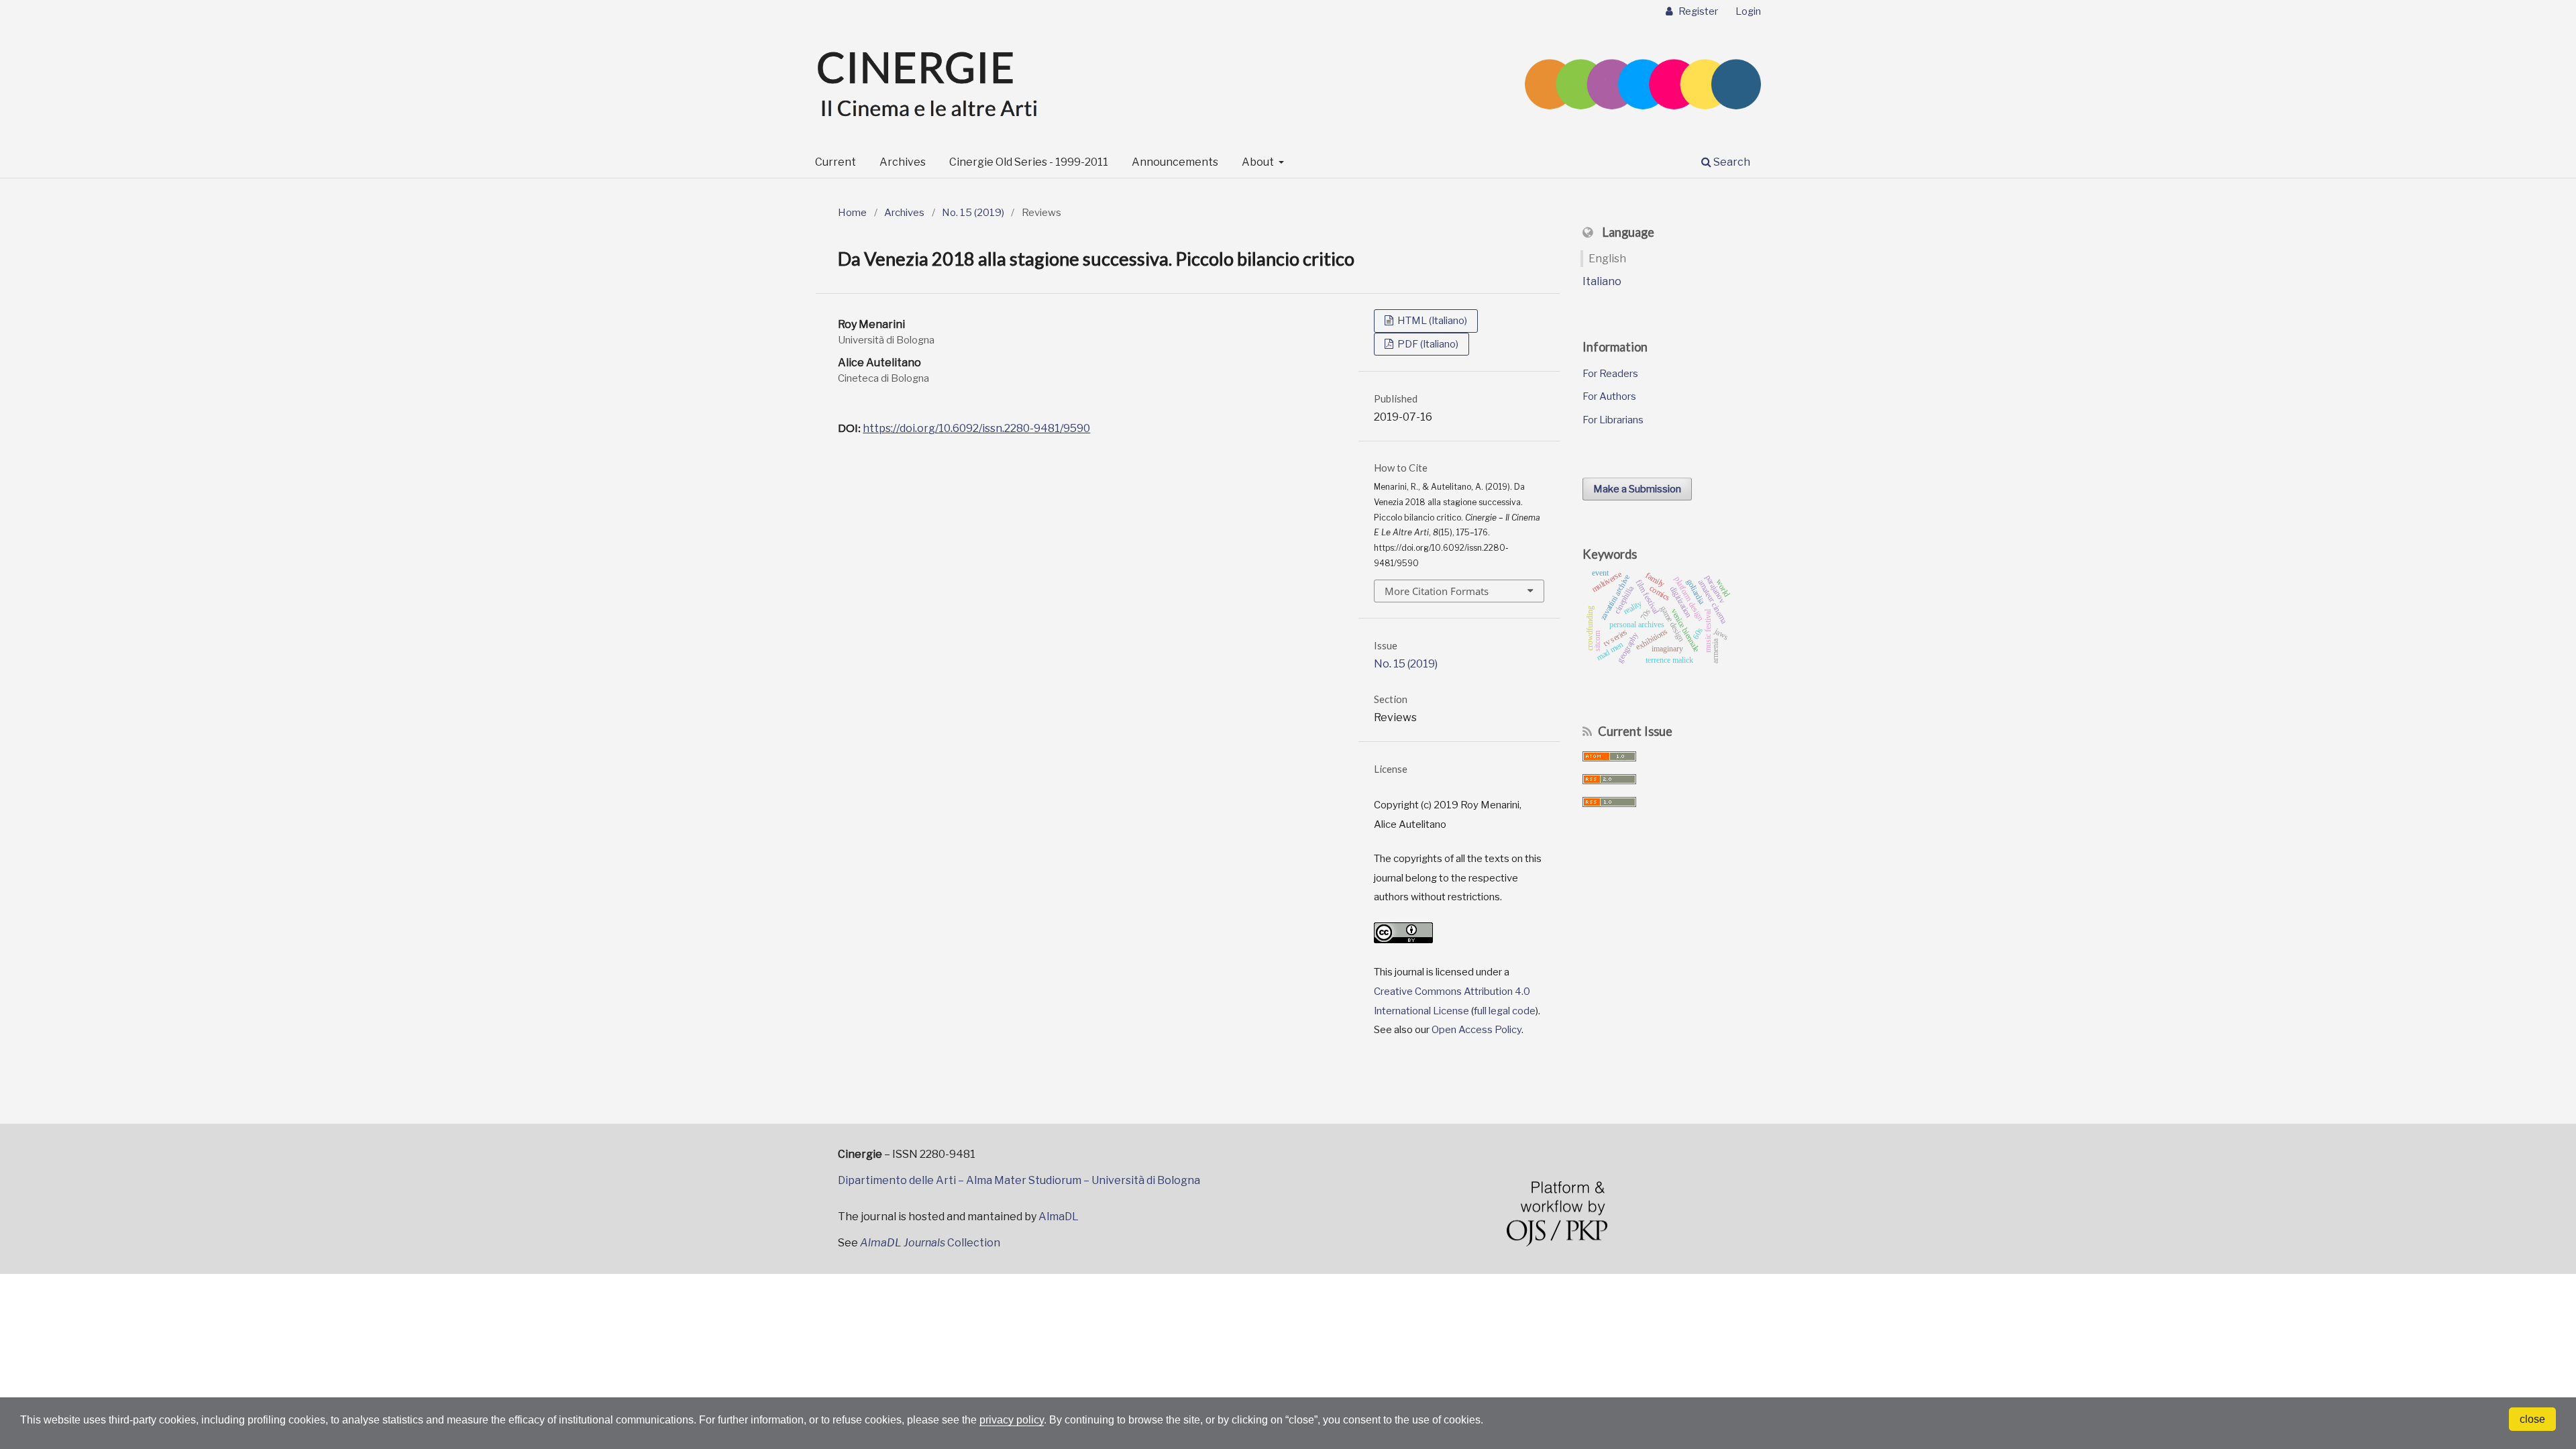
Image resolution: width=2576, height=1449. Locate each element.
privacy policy (1012, 1420)
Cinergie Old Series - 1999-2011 (1029, 162)
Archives (903, 162)
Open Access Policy (1477, 1030)
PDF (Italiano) (1427, 344)
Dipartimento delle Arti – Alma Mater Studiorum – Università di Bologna (1019, 1180)
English (1607, 259)
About (1259, 162)
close (2532, 1419)
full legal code (1505, 1011)
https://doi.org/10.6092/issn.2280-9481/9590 (976, 428)
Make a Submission (1637, 489)
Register (1697, 11)
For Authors (1609, 396)
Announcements (1175, 162)
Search (1731, 162)
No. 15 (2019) (973, 213)
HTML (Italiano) (1431, 321)
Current (836, 162)
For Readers (1610, 374)
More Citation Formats (1437, 591)
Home (852, 213)
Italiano (1602, 281)
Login (1748, 11)
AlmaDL (1059, 1217)
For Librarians (1613, 420)
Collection (930, 1243)
